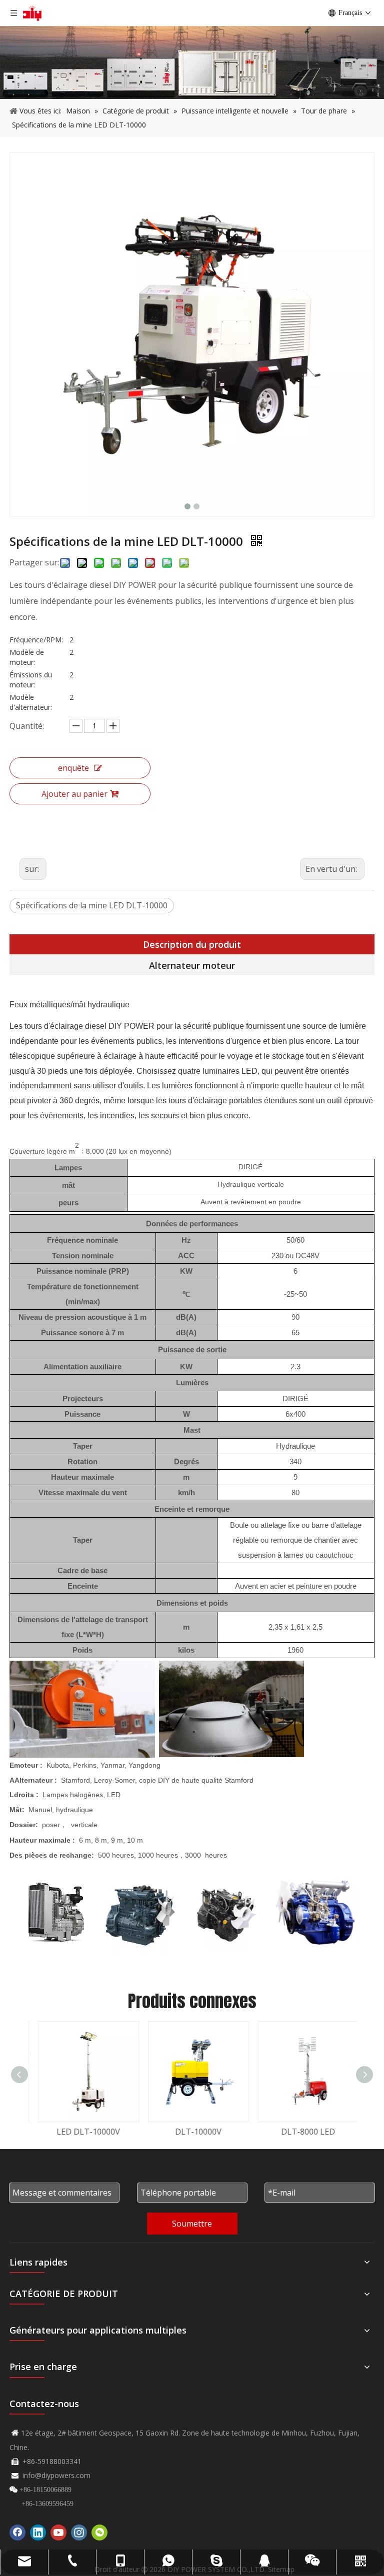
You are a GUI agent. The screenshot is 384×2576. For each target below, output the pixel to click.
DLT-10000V (192, 2132)
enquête (73, 768)
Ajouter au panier (74, 794)
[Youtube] (58, 2533)
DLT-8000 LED (302, 2132)
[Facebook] (17, 2533)
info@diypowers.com (56, 2475)
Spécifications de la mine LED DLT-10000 (92, 905)
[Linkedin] (38, 2533)
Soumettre (192, 2224)
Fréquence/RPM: (36, 640)
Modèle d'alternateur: (31, 702)
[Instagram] (79, 2533)
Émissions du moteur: (31, 680)
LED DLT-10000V (82, 2132)
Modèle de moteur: (27, 657)
